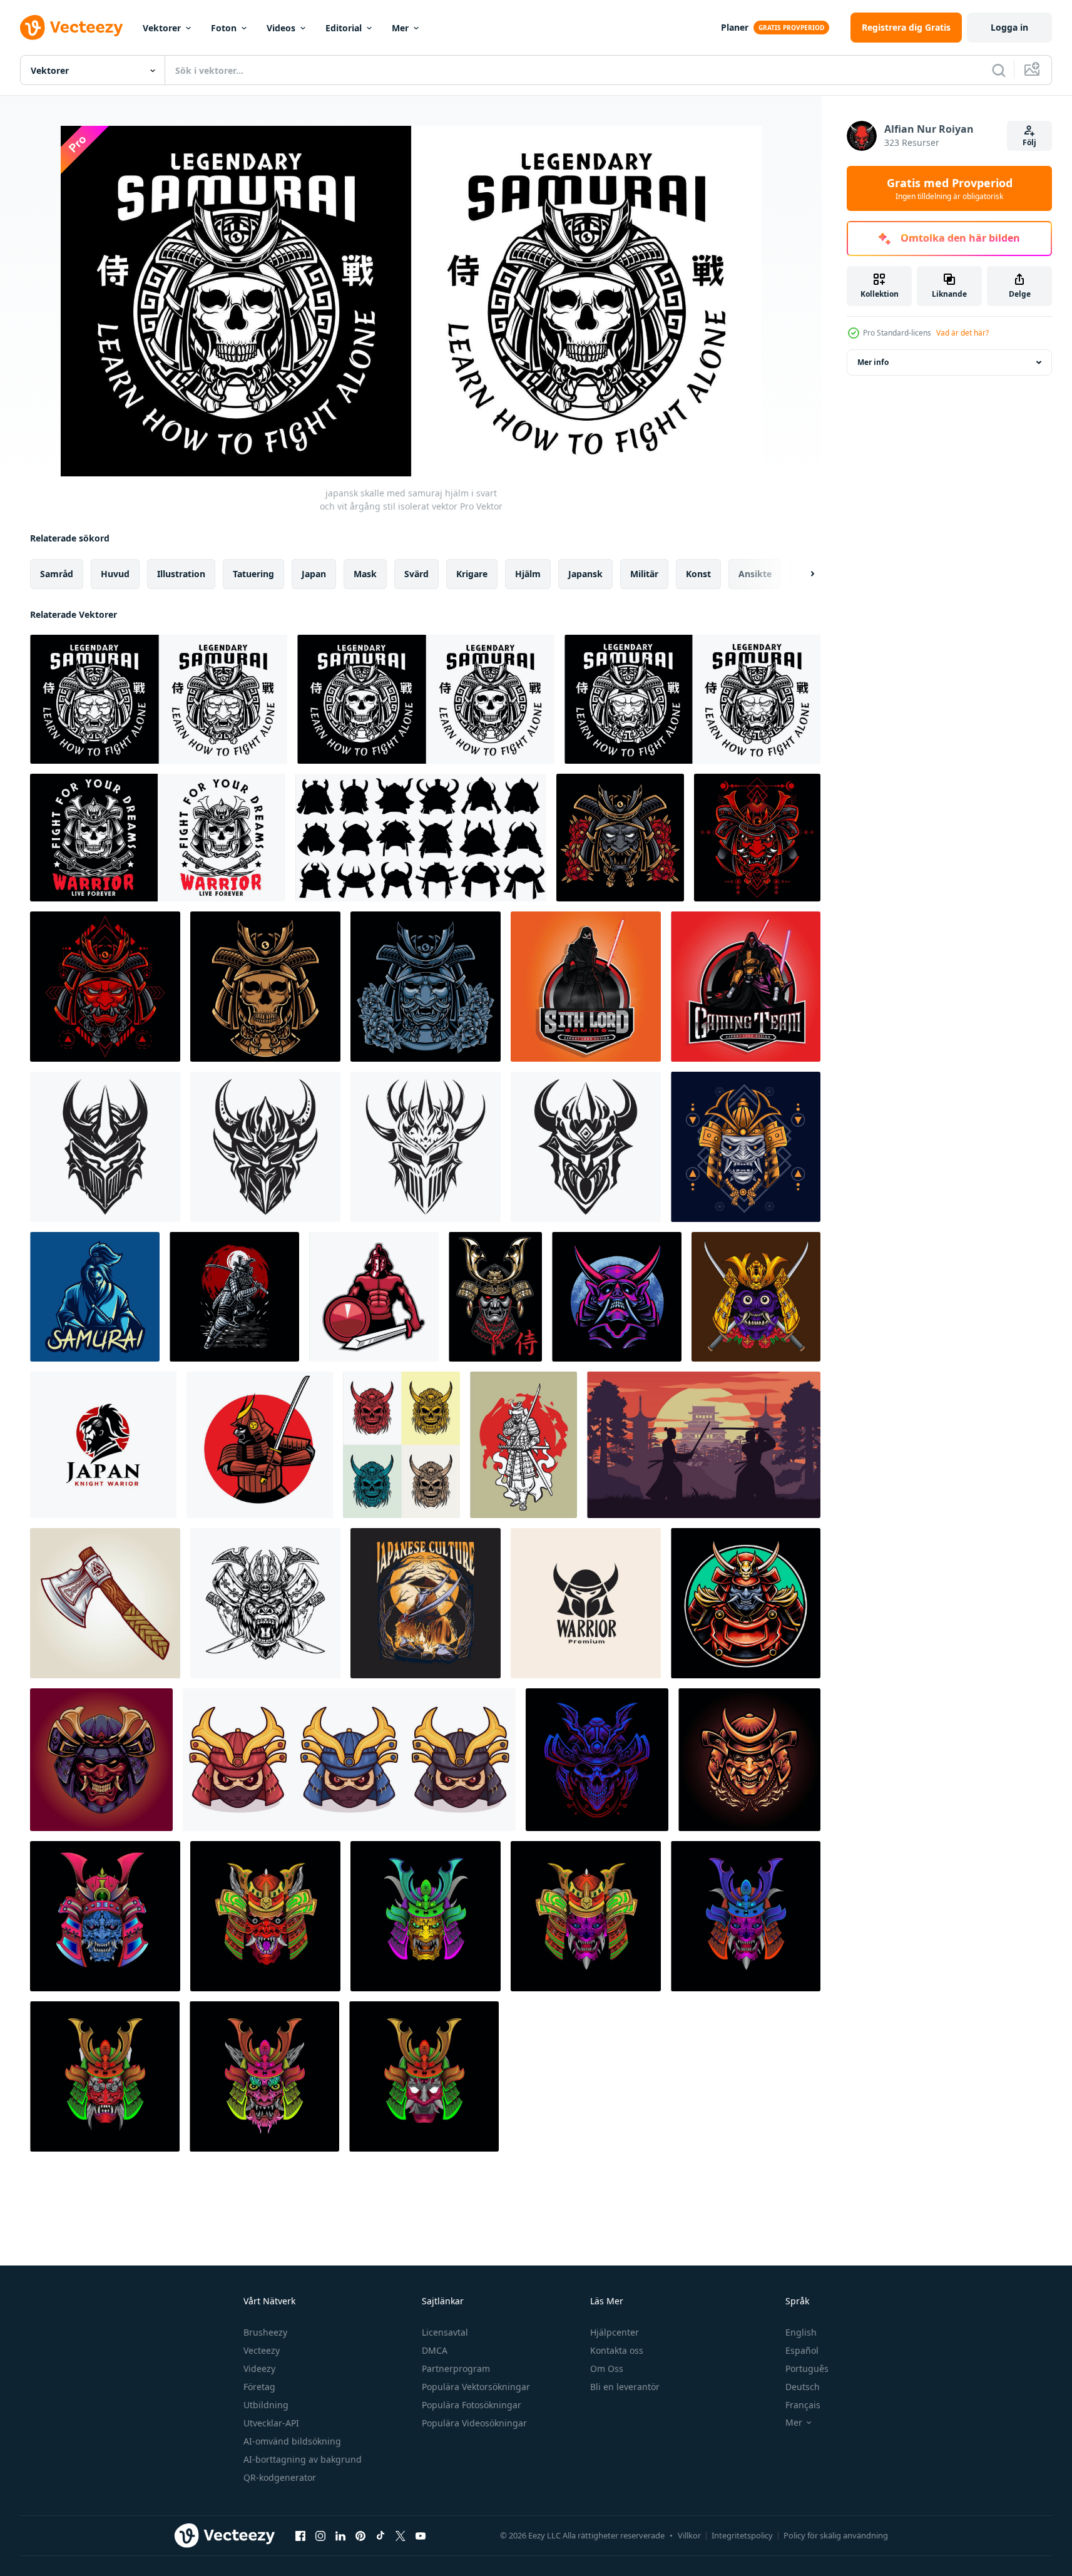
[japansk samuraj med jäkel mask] (101, 1760)
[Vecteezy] (71, 28)
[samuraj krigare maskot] (260, 1445)
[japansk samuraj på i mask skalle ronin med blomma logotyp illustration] (620, 838)
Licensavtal (445, 2332)
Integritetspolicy (742, 2535)
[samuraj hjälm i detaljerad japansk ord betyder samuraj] (495, 1297)
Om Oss (607, 2368)
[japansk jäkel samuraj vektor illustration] (617, 1297)
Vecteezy (262, 2350)
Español (802, 2350)
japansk (585, 574)
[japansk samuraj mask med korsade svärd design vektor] (756, 1297)
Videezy (259, 2368)
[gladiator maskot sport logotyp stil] (374, 1297)
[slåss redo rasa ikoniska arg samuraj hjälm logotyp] (265, 1147)
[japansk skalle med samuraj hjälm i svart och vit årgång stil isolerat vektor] (426, 699)
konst (698, 574)
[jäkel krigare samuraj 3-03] (424, 2076)
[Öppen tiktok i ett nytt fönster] (380, 2535)
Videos (281, 28)
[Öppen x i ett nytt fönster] (401, 2535)
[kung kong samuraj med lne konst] (265, 1603)
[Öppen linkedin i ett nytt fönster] (340, 2535)
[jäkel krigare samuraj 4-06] (264, 2076)
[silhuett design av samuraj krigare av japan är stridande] (704, 1445)
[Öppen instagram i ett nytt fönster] (320, 2535)
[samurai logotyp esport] (95, 1297)
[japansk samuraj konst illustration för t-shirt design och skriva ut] (426, 1603)
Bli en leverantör (625, 2387)
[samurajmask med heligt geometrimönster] (746, 1147)
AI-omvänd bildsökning (292, 2441)
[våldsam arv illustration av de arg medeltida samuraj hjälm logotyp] (426, 1147)
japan (314, 574)
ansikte (755, 574)
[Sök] (999, 70)
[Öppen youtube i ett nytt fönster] (421, 2535)
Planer (735, 27)
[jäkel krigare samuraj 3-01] (746, 1916)
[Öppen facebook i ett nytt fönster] (300, 2535)
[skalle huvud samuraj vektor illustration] (597, 1760)
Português (807, 2368)
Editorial (344, 28)
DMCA (435, 2350)
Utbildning (266, 2405)
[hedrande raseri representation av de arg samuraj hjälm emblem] (586, 1147)
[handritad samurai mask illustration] (349, 1760)
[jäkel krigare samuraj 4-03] (426, 1916)
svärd (416, 574)
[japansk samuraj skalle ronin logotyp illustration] (265, 987)
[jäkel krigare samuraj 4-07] (105, 2076)
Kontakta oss (617, 2350)
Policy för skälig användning (836, 2535)
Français (803, 2405)
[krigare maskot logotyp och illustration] (586, 987)
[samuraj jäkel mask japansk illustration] (749, 1760)
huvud (115, 574)
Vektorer (162, 28)
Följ (1029, 142)
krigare (472, 574)
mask (365, 574)
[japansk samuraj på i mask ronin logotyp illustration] (426, 987)
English (801, 2332)
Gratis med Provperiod (950, 188)
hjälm (528, 574)
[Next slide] (802, 574)
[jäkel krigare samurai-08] (105, 1916)
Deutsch (803, 2387)
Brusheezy (265, 2332)
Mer (400, 28)
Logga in (1009, 27)
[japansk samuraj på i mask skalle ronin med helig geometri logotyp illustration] (757, 838)
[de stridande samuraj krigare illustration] (234, 1297)
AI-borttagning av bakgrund (303, 2459)
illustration (181, 574)
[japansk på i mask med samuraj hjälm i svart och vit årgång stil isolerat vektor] (159, 699)
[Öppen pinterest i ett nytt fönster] (360, 2535)
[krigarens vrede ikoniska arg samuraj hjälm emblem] (105, 1147)
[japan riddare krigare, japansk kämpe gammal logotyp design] (103, 1445)
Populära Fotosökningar (472, 2405)
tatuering (253, 574)
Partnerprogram (456, 2368)
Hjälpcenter (615, 2332)
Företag (259, 2387)
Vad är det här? (962, 333)
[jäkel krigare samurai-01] (265, 1916)
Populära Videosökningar (474, 2423)
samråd (57, 574)
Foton (224, 28)
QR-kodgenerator (280, 2477)
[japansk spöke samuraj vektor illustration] (746, 1603)
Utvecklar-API (271, 2423)
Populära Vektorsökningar (476, 2387)
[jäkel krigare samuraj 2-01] (586, 1916)
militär (644, 574)
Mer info (873, 362)
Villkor (689, 2535)
